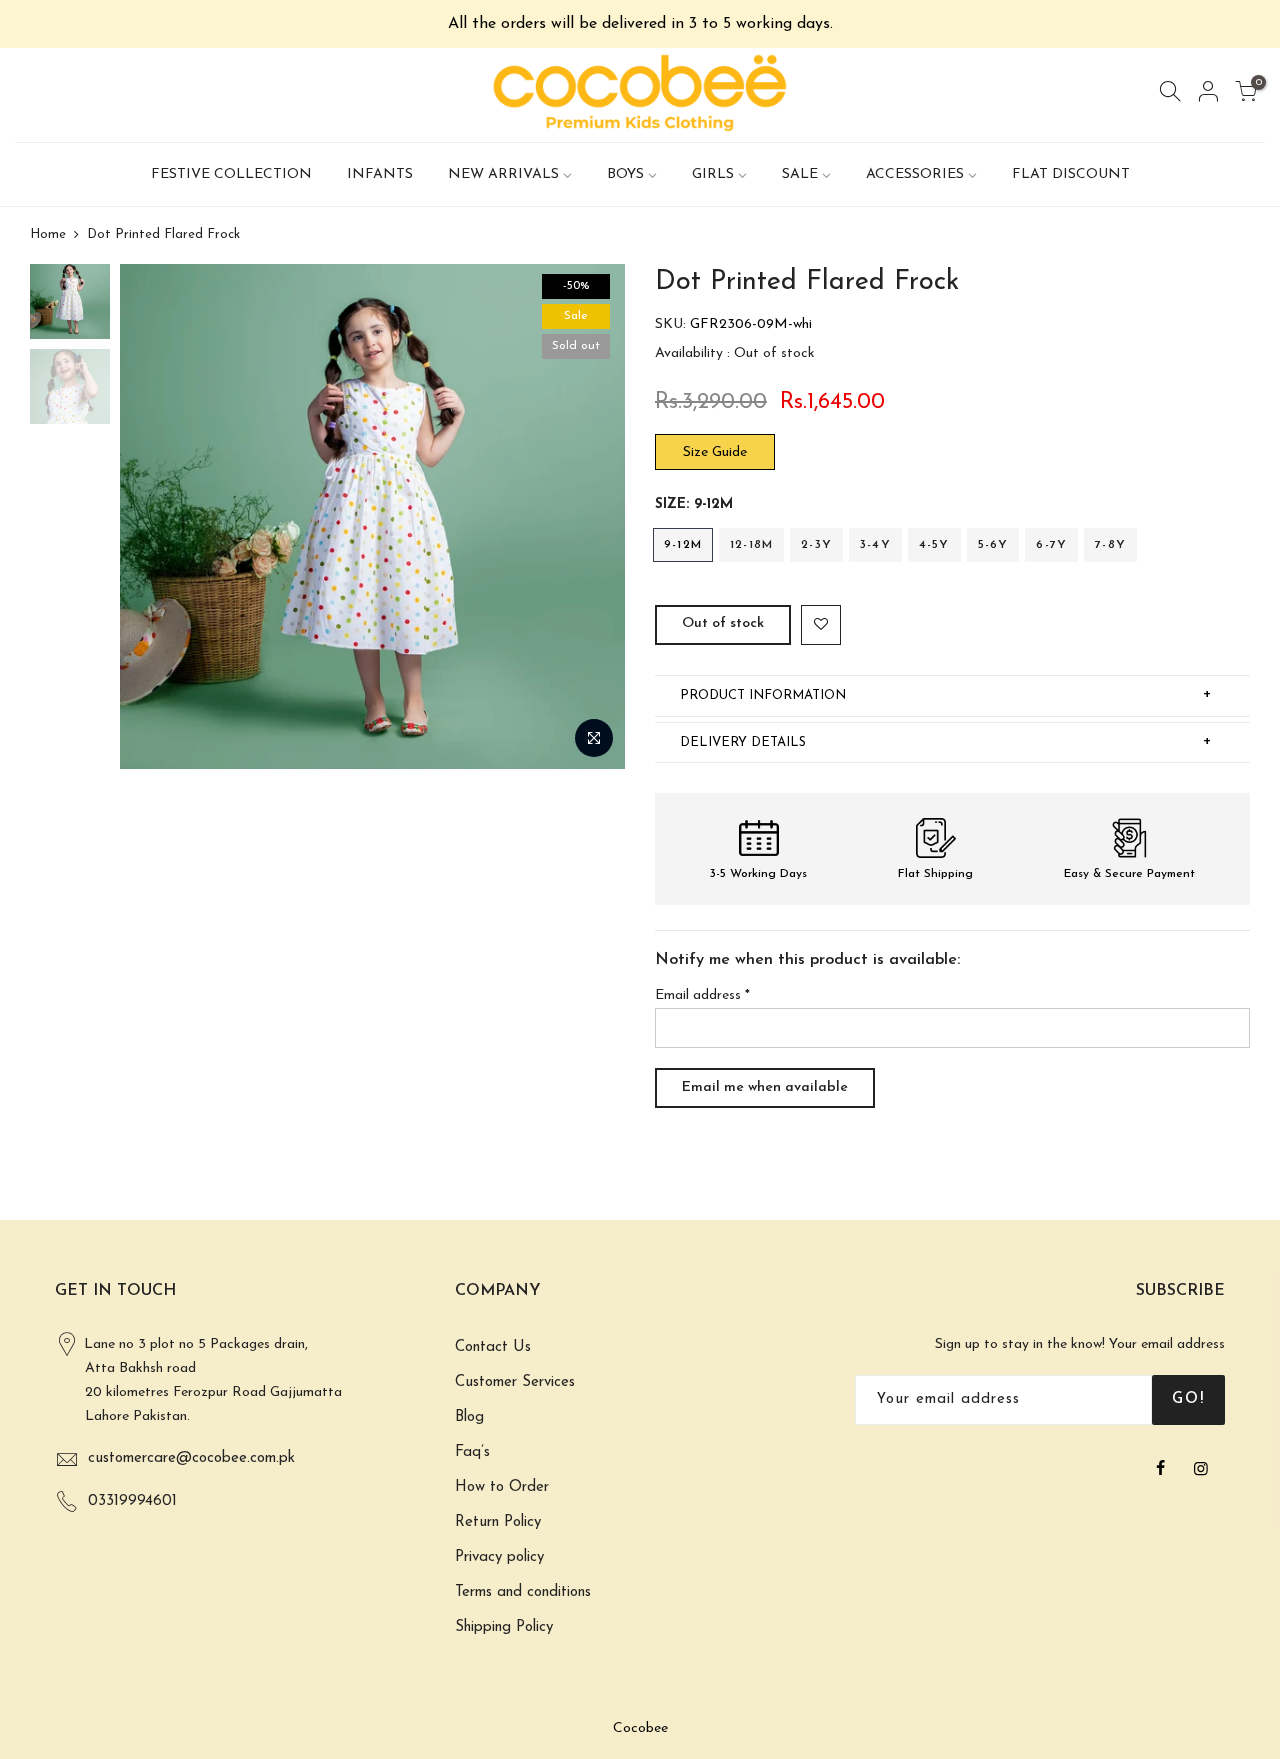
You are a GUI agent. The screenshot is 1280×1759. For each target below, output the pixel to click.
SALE (800, 174)
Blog (469, 1417)
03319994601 (132, 1501)
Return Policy (498, 1522)
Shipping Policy (504, 1627)
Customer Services (515, 1382)
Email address (702, 995)
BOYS (625, 174)
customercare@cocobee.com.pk (191, 1458)
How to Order (502, 1487)
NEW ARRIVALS (503, 174)
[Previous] (155, 517)
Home (48, 234)
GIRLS (713, 174)
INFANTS (380, 174)
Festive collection (231, 174)
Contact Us (493, 1347)
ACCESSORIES (915, 174)
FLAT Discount (1071, 174)
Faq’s (472, 1452)
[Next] (590, 517)
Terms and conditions (523, 1592)
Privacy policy (499, 1557)
